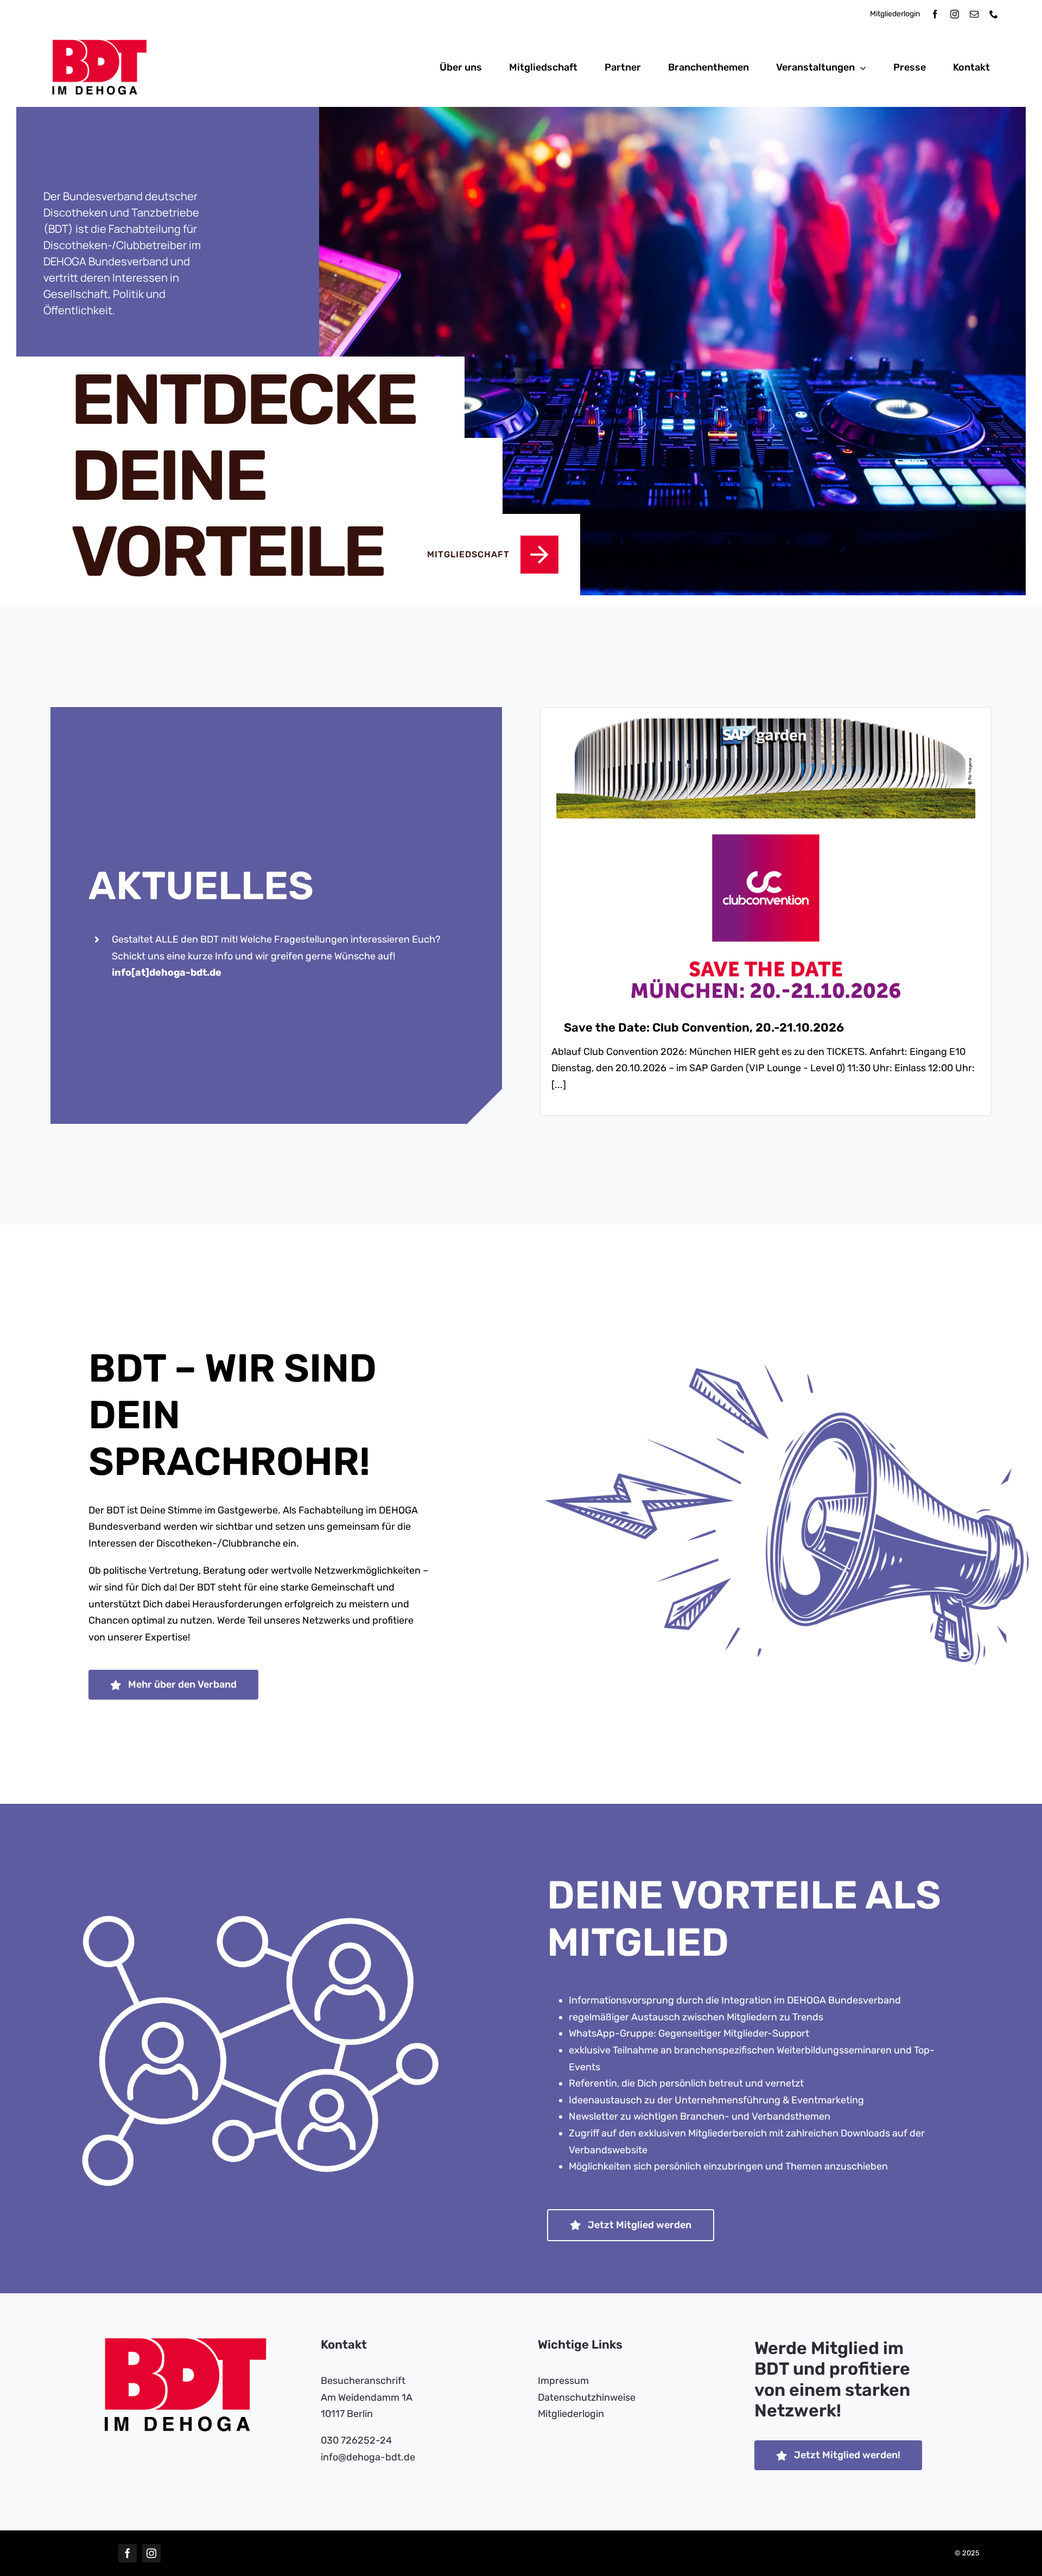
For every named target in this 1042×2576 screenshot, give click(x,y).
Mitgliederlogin (895, 14)
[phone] (994, 14)
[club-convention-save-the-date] (766, 723)
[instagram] (955, 14)
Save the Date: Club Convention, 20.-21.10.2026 (704, 1028)
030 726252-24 (356, 2440)
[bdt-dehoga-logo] (100, 44)
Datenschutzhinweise (587, 2397)
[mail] (974, 14)
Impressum (563, 2381)
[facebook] (935, 14)
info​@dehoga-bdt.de (368, 2457)
